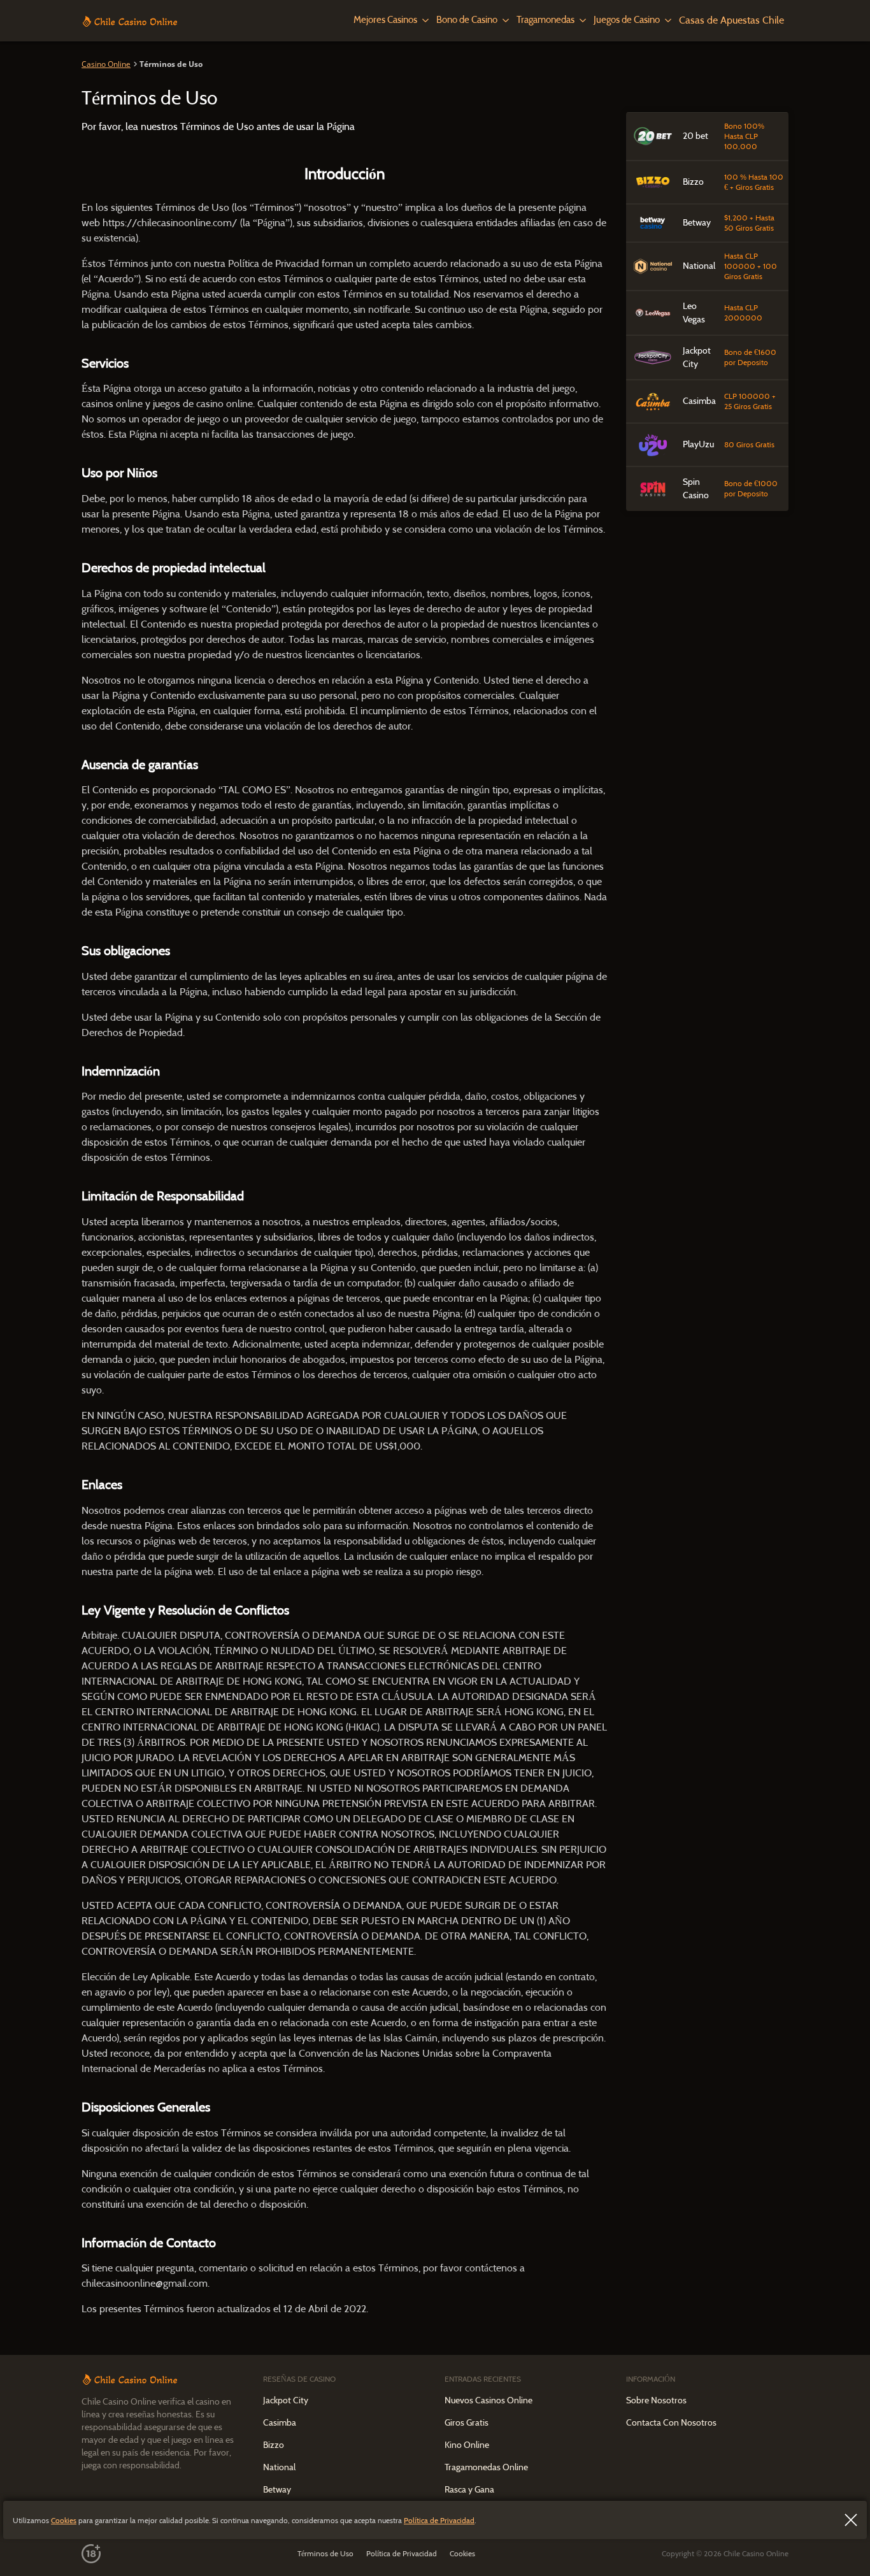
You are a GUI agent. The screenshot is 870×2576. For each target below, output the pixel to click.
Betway (277, 2489)
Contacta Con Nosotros (671, 2422)
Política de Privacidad (439, 2520)
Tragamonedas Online (486, 2467)
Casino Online (106, 64)
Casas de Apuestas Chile (731, 20)
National (279, 2467)
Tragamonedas (546, 20)
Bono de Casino (467, 20)
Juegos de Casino (627, 20)
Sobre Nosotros (656, 2400)
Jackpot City (286, 2400)
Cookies (64, 2520)
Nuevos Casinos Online (488, 2400)
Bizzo (274, 2445)
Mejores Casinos (385, 20)
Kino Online (467, 2445)
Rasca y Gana (469, 2489)
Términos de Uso (325, 2553)
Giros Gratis (467, 2422)
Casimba (280, 2422)
